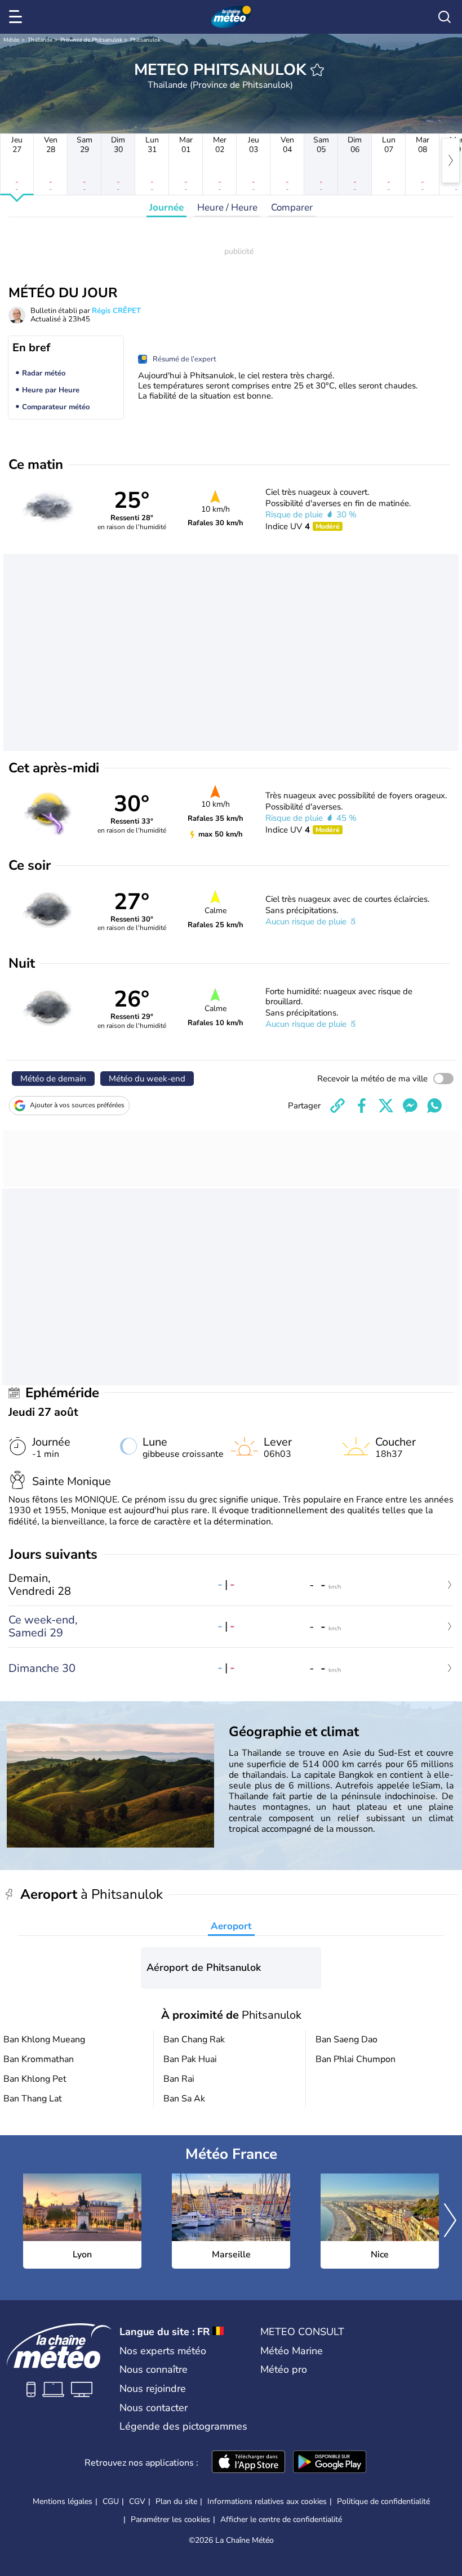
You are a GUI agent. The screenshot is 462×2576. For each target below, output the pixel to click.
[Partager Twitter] (386, 1106)
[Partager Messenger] (410, 1106)
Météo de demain (53, 1079)
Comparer (292, 207)
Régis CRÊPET (116, 311)
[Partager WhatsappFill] (434, 1106)
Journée (166, 207)
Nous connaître (154, 2369)
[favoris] (317, 70)
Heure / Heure (227, 207)
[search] (445, 17)
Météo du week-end (147, 1079)
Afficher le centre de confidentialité (281, 2520)
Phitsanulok (145, 40)
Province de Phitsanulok (91, 40)
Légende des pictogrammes (183, 2426)
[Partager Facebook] (362, 1106)
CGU (111, 2501)
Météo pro (284, 2369)
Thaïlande (40, 40)
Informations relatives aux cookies (267, 2501)
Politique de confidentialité (383, 2501)
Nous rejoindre (153, 2389)
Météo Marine (292, 2351)
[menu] (17, 17)
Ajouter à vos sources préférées (77, 1105)
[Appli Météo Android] (330, 2463)
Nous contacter (154, 2408)
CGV (137, 2501)
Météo (12, 40)
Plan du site (176, 2501)
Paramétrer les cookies (170, 2520)
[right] (451, 160)
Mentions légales (63, 2501)
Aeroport (231, 1926)
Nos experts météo (163, 2351)
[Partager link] (337, 1106)
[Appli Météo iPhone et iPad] (248, 2463)
